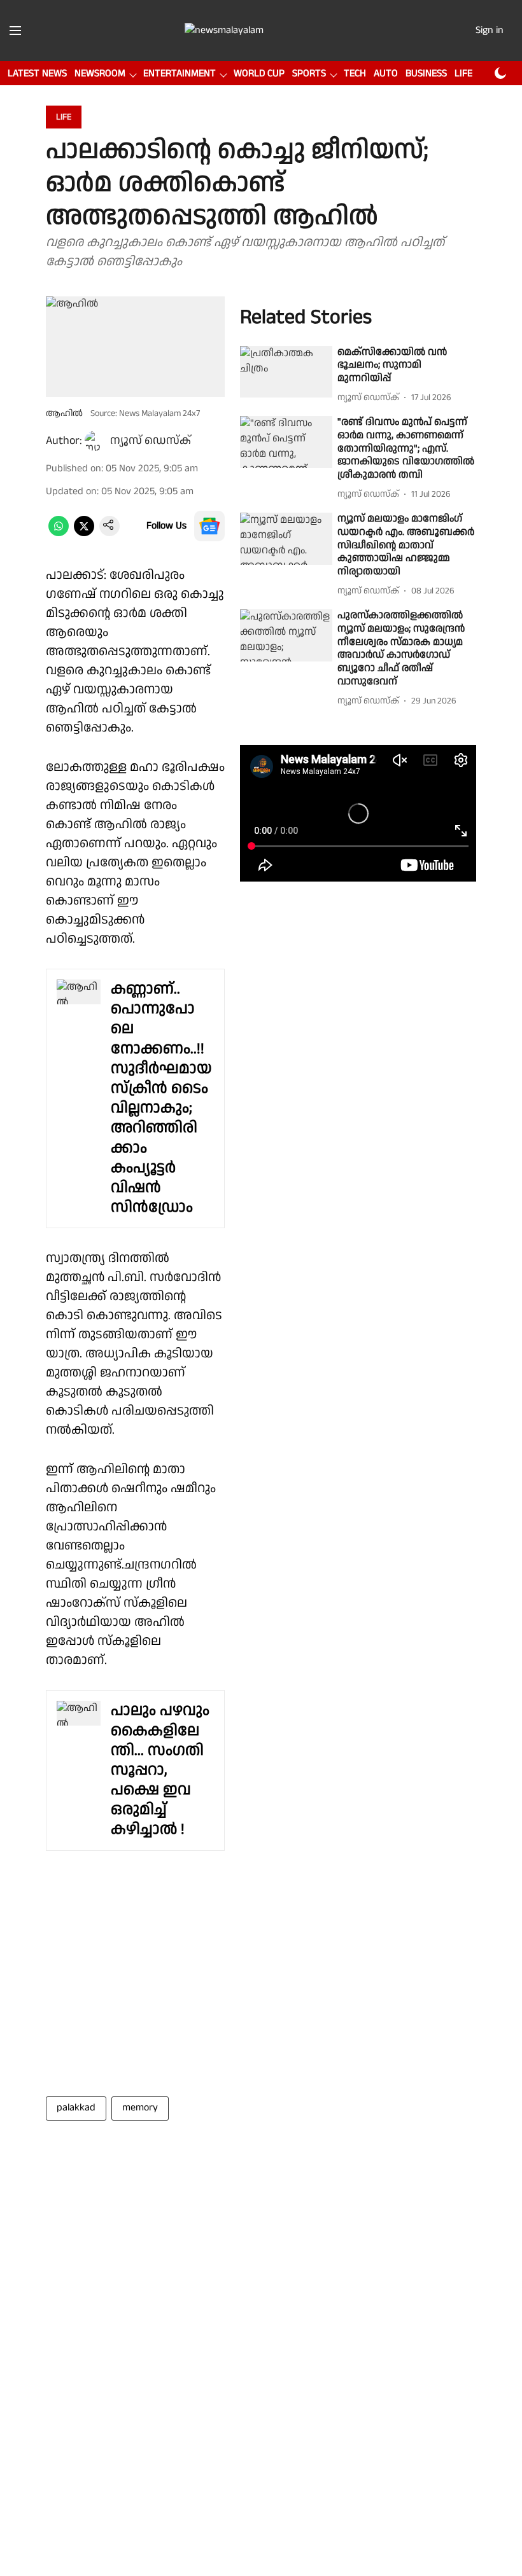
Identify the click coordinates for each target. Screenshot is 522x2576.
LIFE (463, 73)
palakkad (76, 2108)
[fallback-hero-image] (286, 372)
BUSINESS (426, 73)
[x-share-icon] (84, 533)
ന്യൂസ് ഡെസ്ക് (151, 440)
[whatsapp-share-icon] (59, 533)
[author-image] (95, 441)
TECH (355, 73)
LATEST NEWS (37, 73)
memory (140, 2108)
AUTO (386, 73)
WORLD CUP (259, 73)
